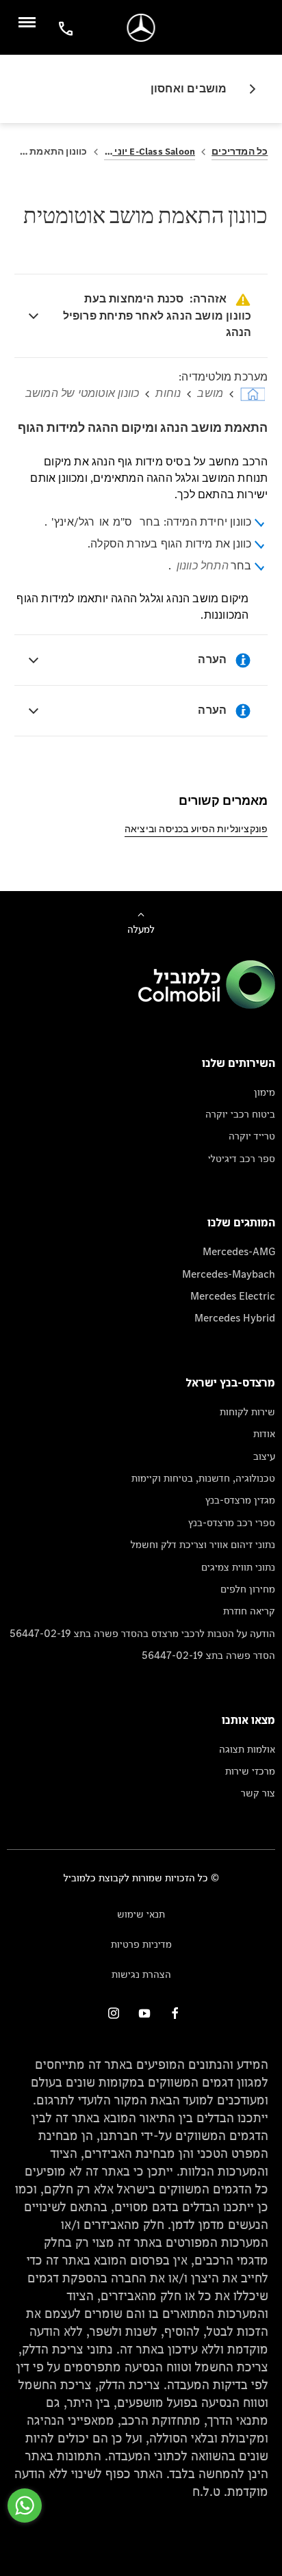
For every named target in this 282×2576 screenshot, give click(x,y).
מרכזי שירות (250, 1771)
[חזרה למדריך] (247, 89)
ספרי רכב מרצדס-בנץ (232, 1522)
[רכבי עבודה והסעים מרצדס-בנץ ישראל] (141, 28)
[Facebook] (175, 2013)
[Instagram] (114, 2013)
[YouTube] (144, 2013)
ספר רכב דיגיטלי (242, 1158)
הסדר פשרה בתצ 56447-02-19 (208, 1655)
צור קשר (258, 1793)
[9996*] (64, 28)
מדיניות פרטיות (141, 1944)
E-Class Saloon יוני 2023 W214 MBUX (150, 152)
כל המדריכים (240, 152)
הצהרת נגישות (141, 1974)
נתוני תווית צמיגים (238, 1567)
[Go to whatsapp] (25, 2506)
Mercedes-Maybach (229, 1274)
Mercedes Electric (233, 1296)
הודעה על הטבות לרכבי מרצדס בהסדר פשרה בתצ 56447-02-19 (142, 1633)
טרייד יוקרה (252, 1136)
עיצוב (264, 1456)
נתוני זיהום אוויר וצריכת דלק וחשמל (203, 1544)
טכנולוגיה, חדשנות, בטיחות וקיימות (203, 1478)
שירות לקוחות (247, 1412)
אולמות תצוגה (247, 1749)
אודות (264, 1433)
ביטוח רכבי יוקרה (240, 1114)
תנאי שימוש (141, 1914)
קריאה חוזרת (249, 1611)
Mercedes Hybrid (235, 1318)
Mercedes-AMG (239, 1251)
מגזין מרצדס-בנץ (240, 1500)
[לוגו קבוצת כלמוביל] (207, 1005)
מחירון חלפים (248, 1589)
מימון (265, 1092)
